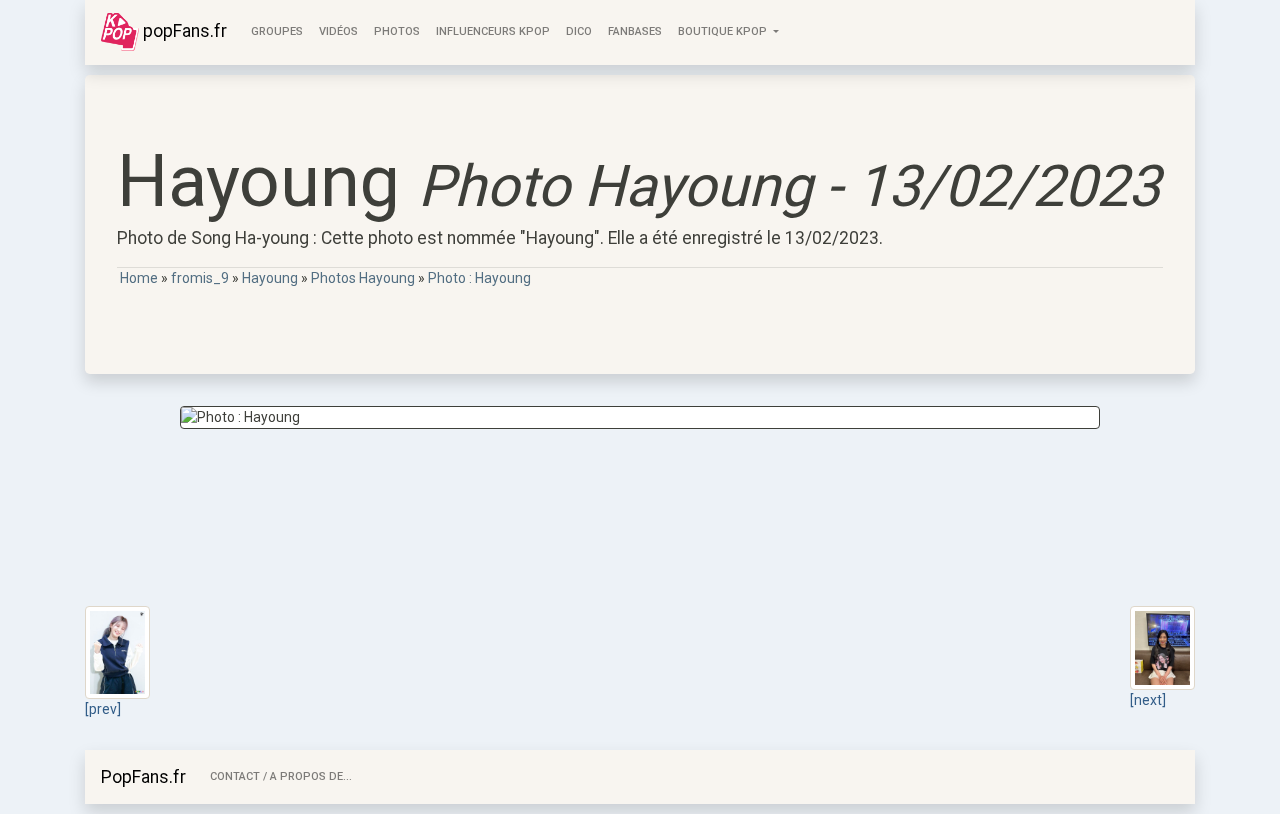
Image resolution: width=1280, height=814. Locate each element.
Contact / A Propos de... (281, 776)
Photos (397, 31)
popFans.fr (183, 31)
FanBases (635, 31)
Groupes (277, 31)
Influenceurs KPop (493, 31)
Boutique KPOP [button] (724, 31)
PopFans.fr (143, 777)
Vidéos (338, 31)
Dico (579, 31)
